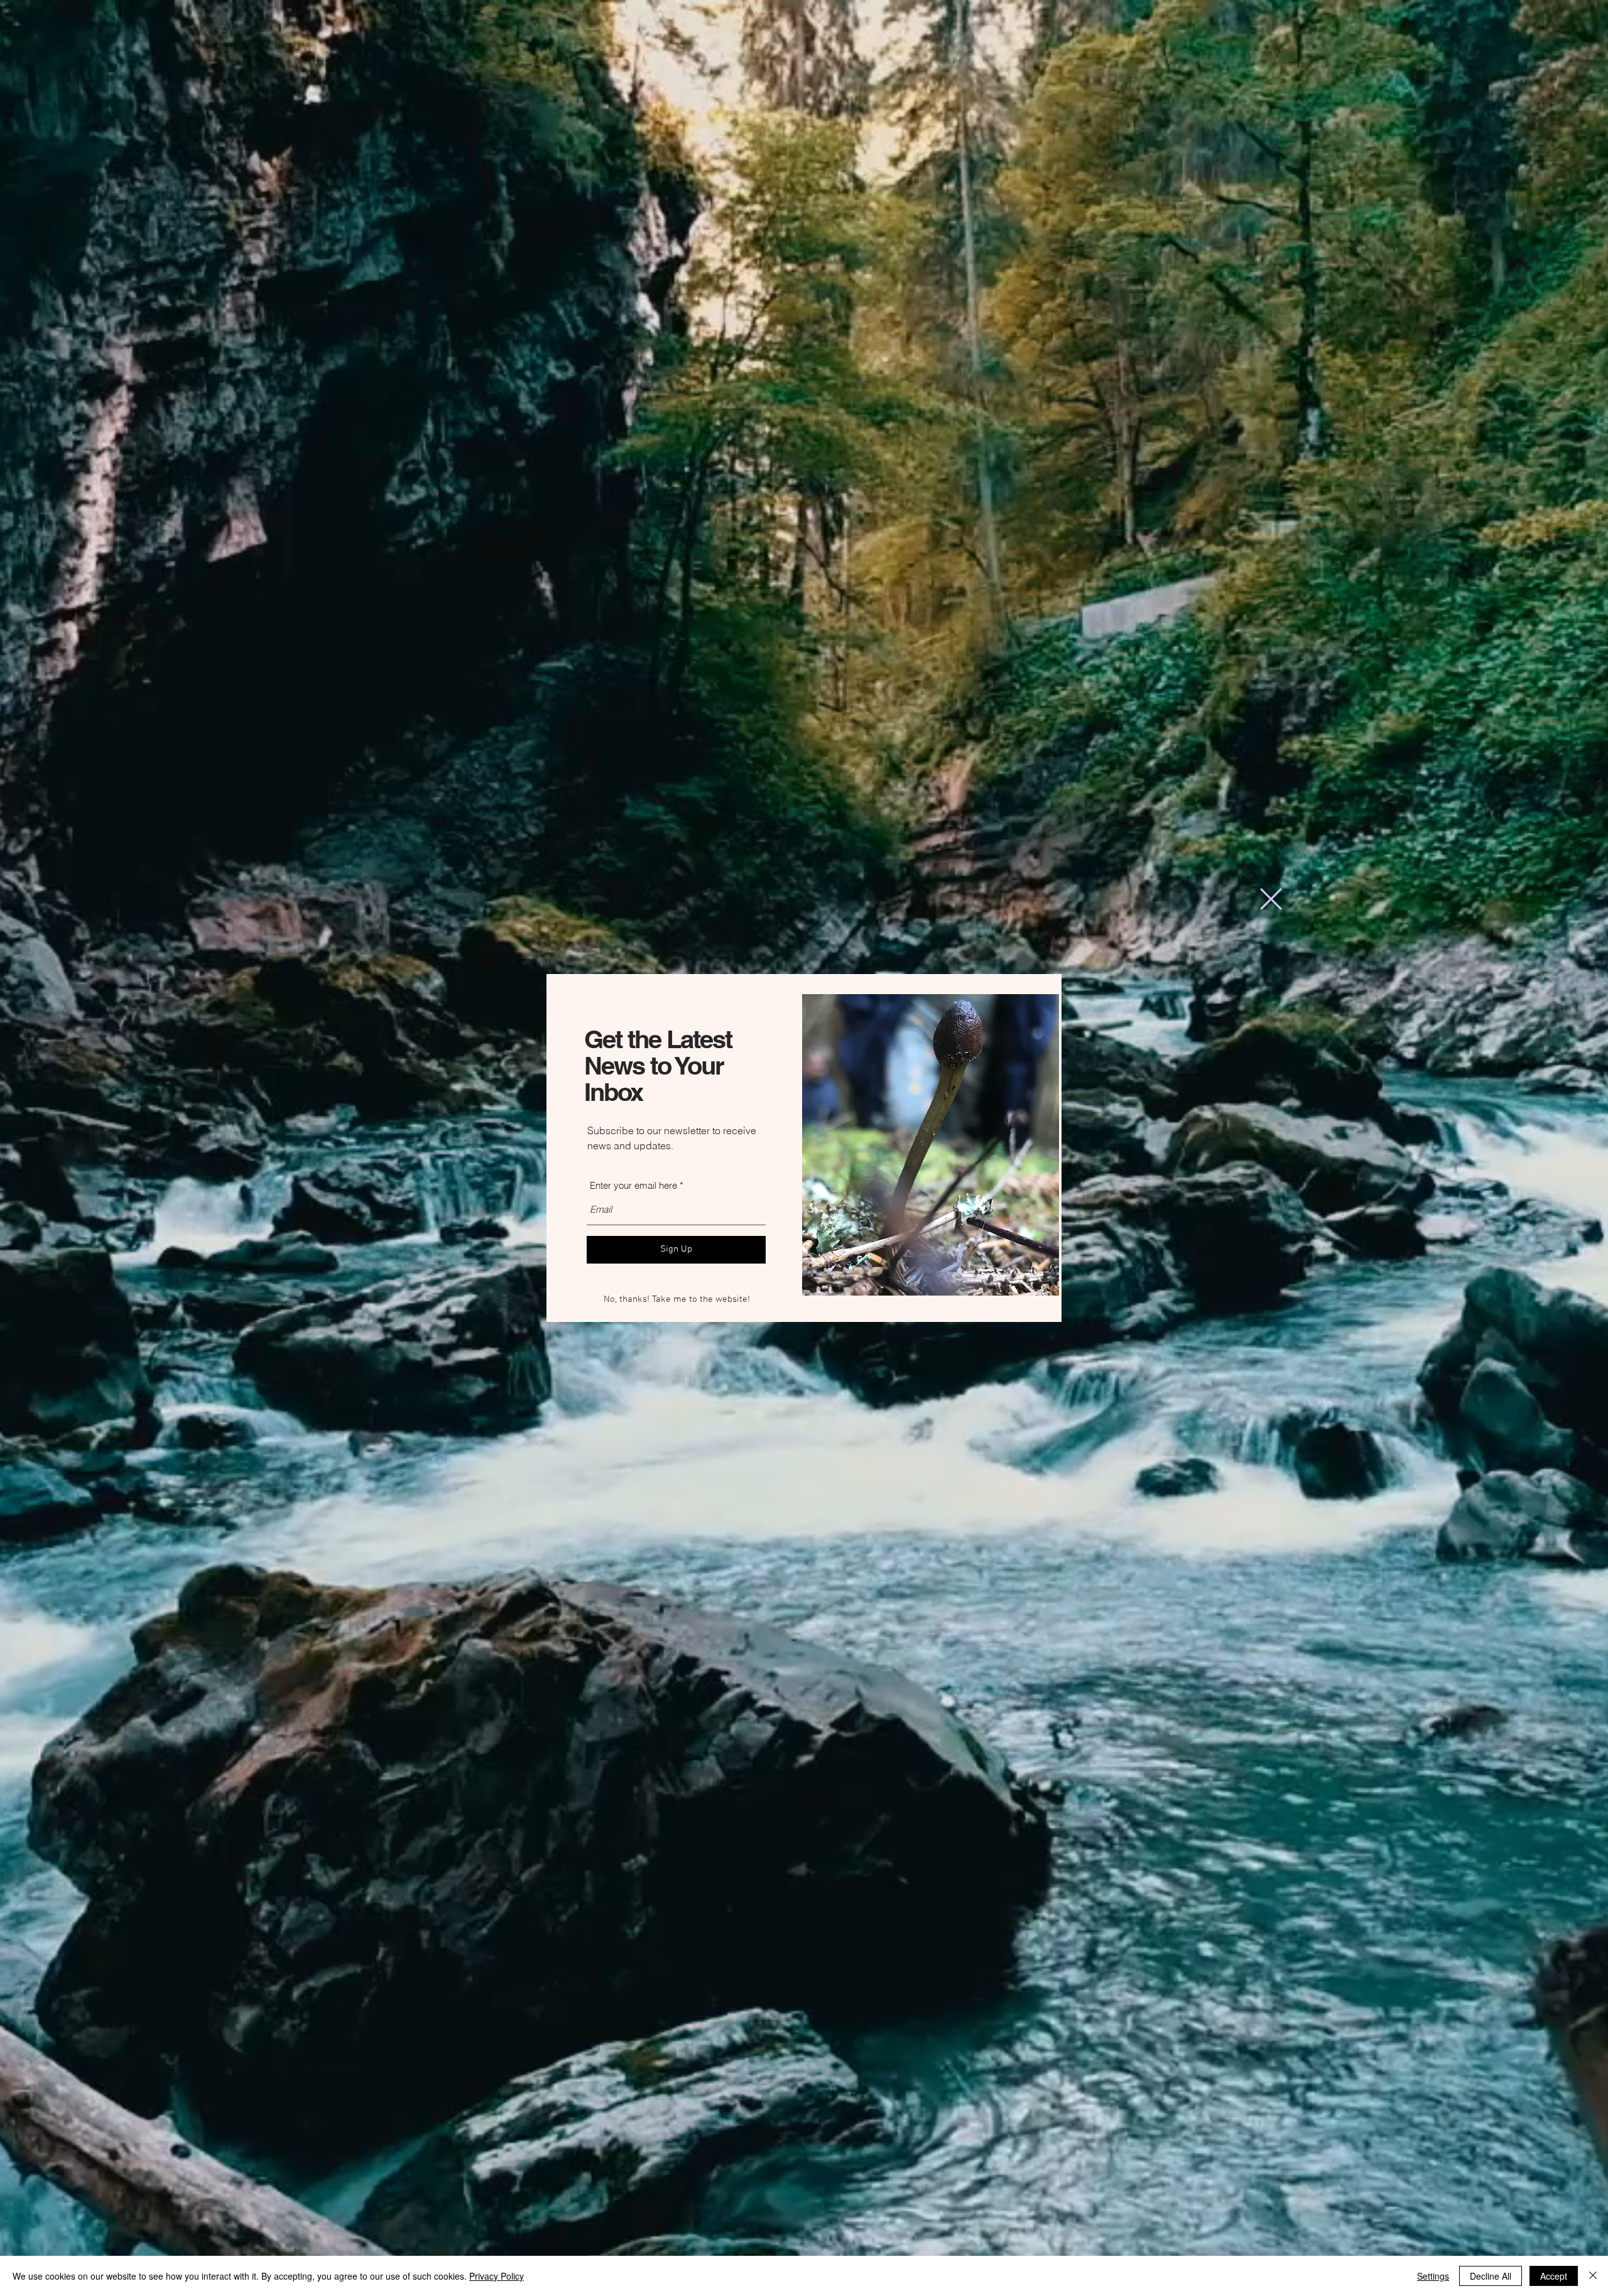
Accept (1554, 2276)
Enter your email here (633, 1185)
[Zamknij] (1593, 2276)
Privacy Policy (497, 2276)
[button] (1271, 899)
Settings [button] (1433, 2276)
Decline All (1491, 2276)
